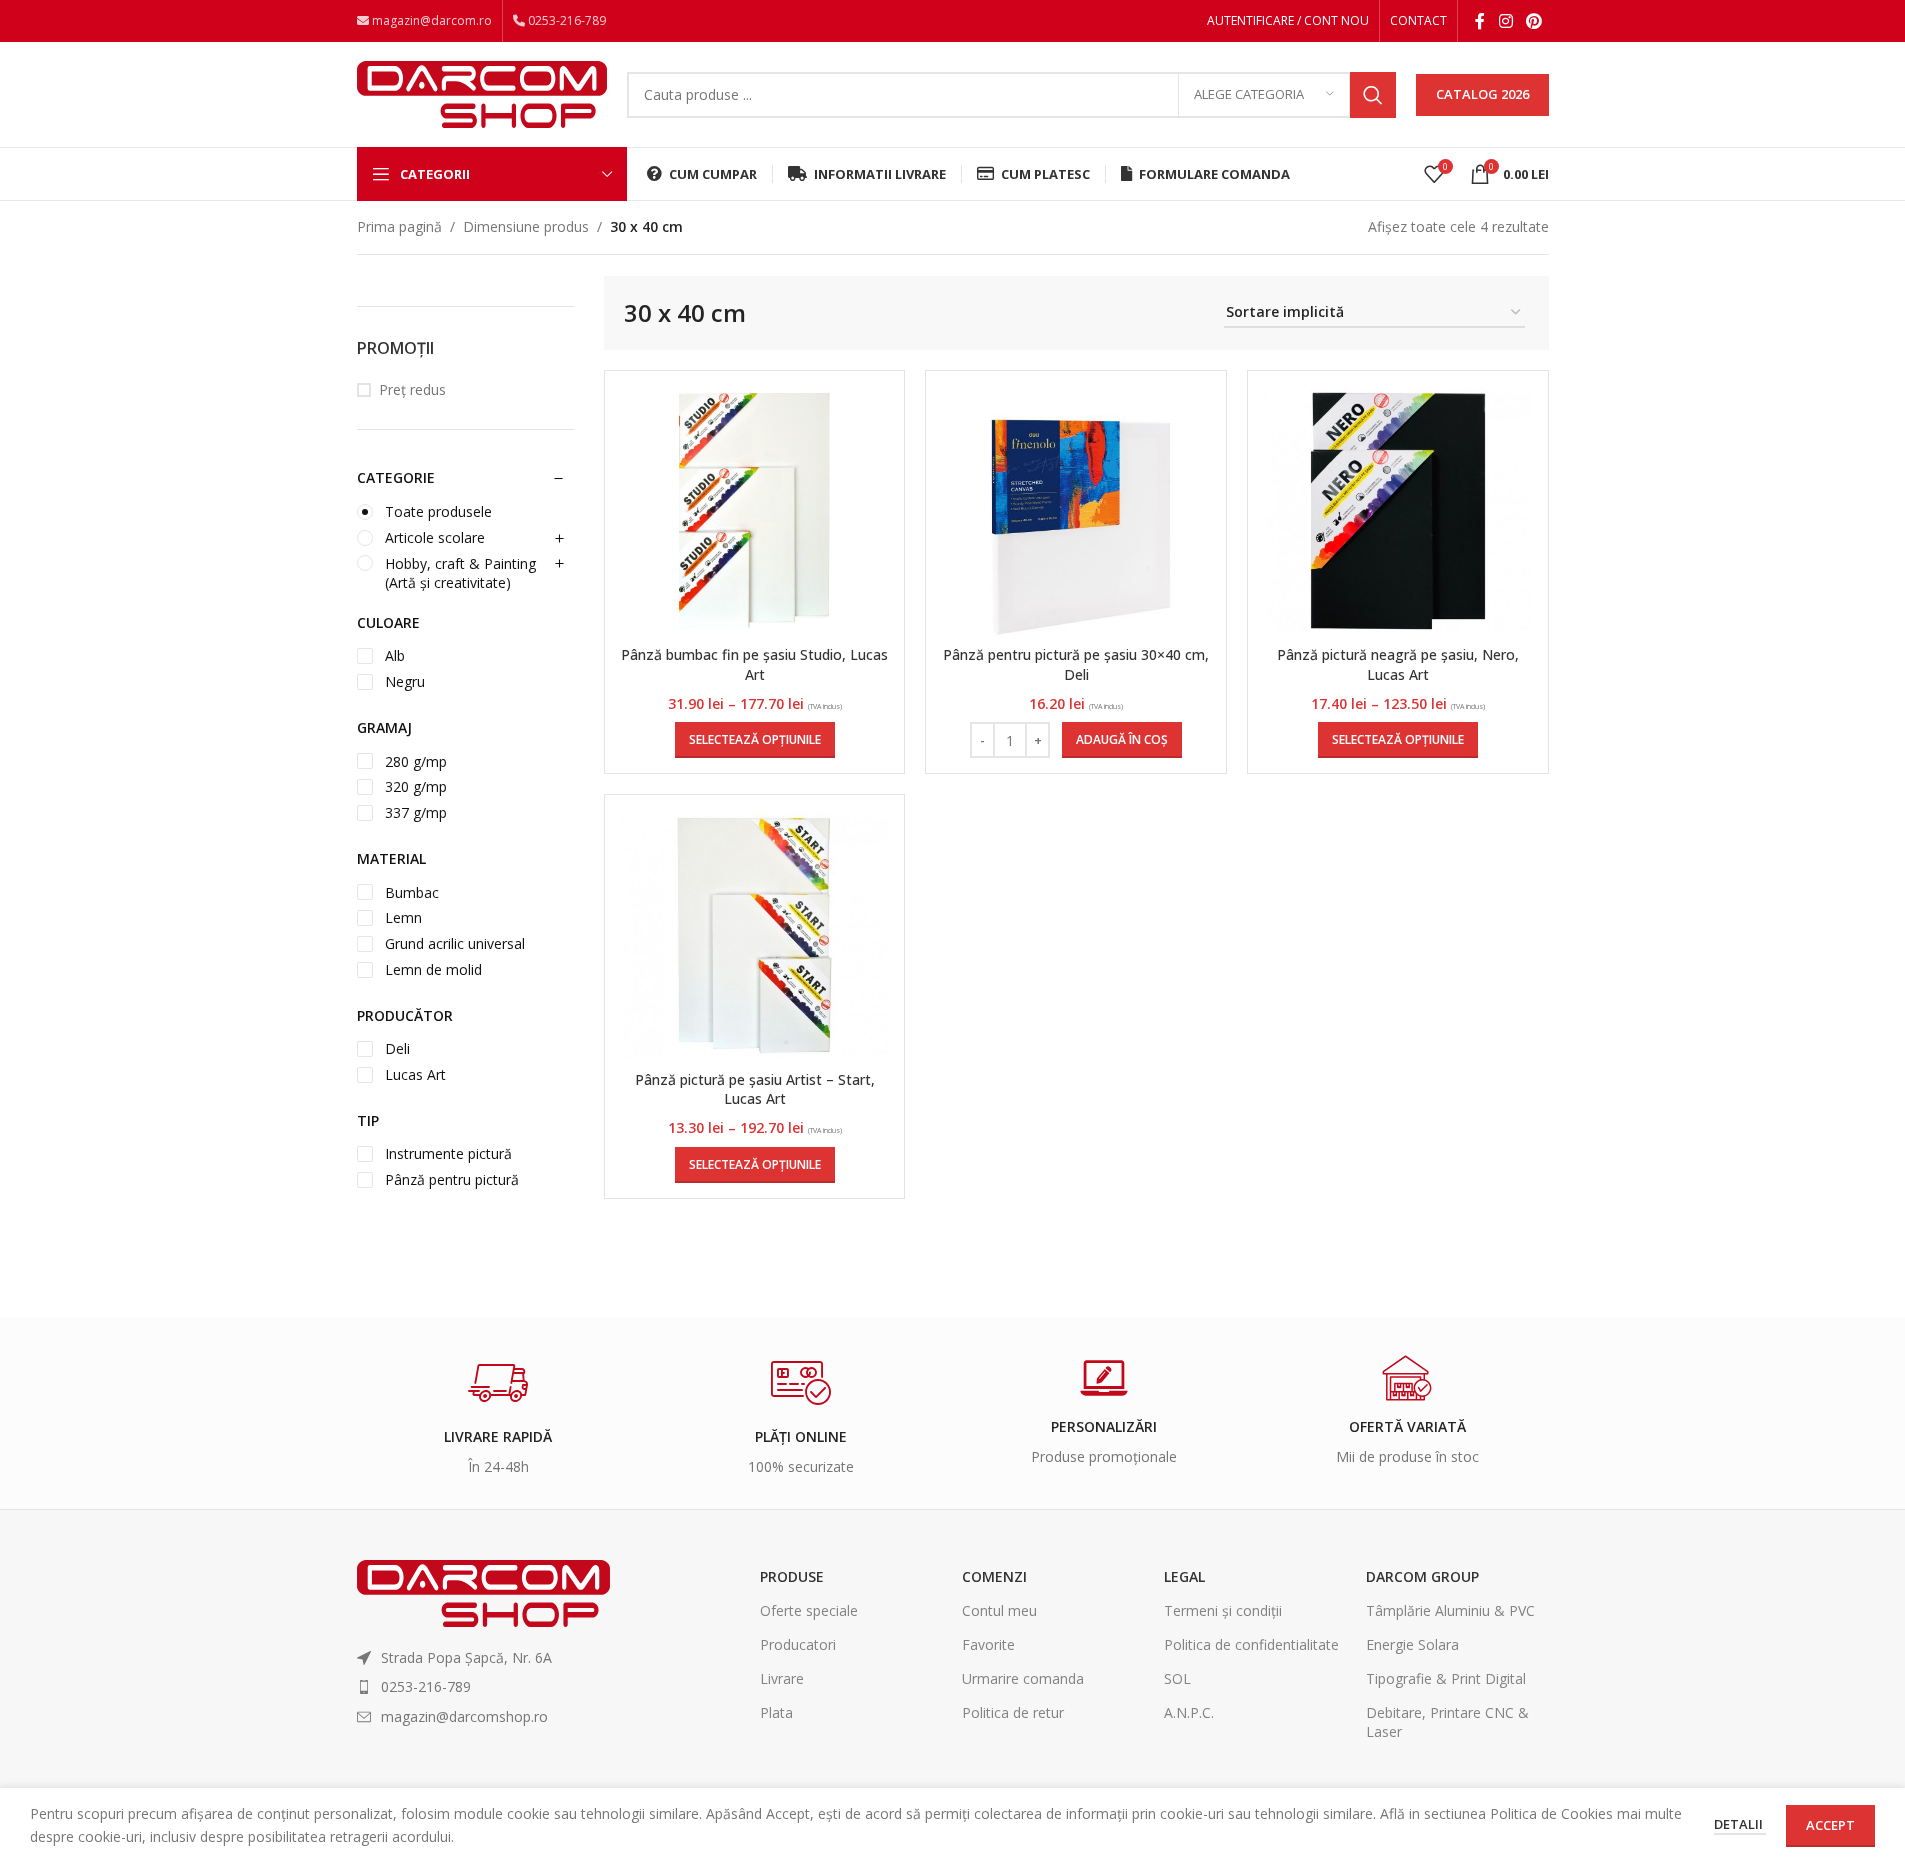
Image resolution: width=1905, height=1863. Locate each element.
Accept (1830, 1825)
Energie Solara (1412, 1644)
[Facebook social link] (1480, 21)
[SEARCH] (1373, 95)
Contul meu (999, 1610)
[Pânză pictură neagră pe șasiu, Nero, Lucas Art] (1398, 511)
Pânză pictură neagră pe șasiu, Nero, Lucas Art (1398, 664)
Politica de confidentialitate (1251, 1644)
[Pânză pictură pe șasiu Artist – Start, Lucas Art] (755, 936)
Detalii (1740, 1824)
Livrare (782, 1678)
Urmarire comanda (1023, 1678)
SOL (1177, 1678)
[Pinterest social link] (1533, 21)
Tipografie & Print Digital (1446, 1678)
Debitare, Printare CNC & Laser (1447, 1721)
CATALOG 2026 (1482, 94)
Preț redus (412, 389)
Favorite (988, 1644)
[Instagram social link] (1505, 21)
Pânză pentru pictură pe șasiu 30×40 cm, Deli (1076, 664)
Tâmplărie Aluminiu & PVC (1450, 1610)
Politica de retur (1013, 1712)
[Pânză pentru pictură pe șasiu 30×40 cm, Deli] (1076, 511)
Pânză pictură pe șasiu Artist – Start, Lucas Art (755, 1089)
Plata (776, 1712)
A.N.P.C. (1189, 1712)
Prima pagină (399, 226)
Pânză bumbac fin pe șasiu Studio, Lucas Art (754, 664)
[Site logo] (482, 92)
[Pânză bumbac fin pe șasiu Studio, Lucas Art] (755, 511)
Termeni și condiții (1223, 1610)
